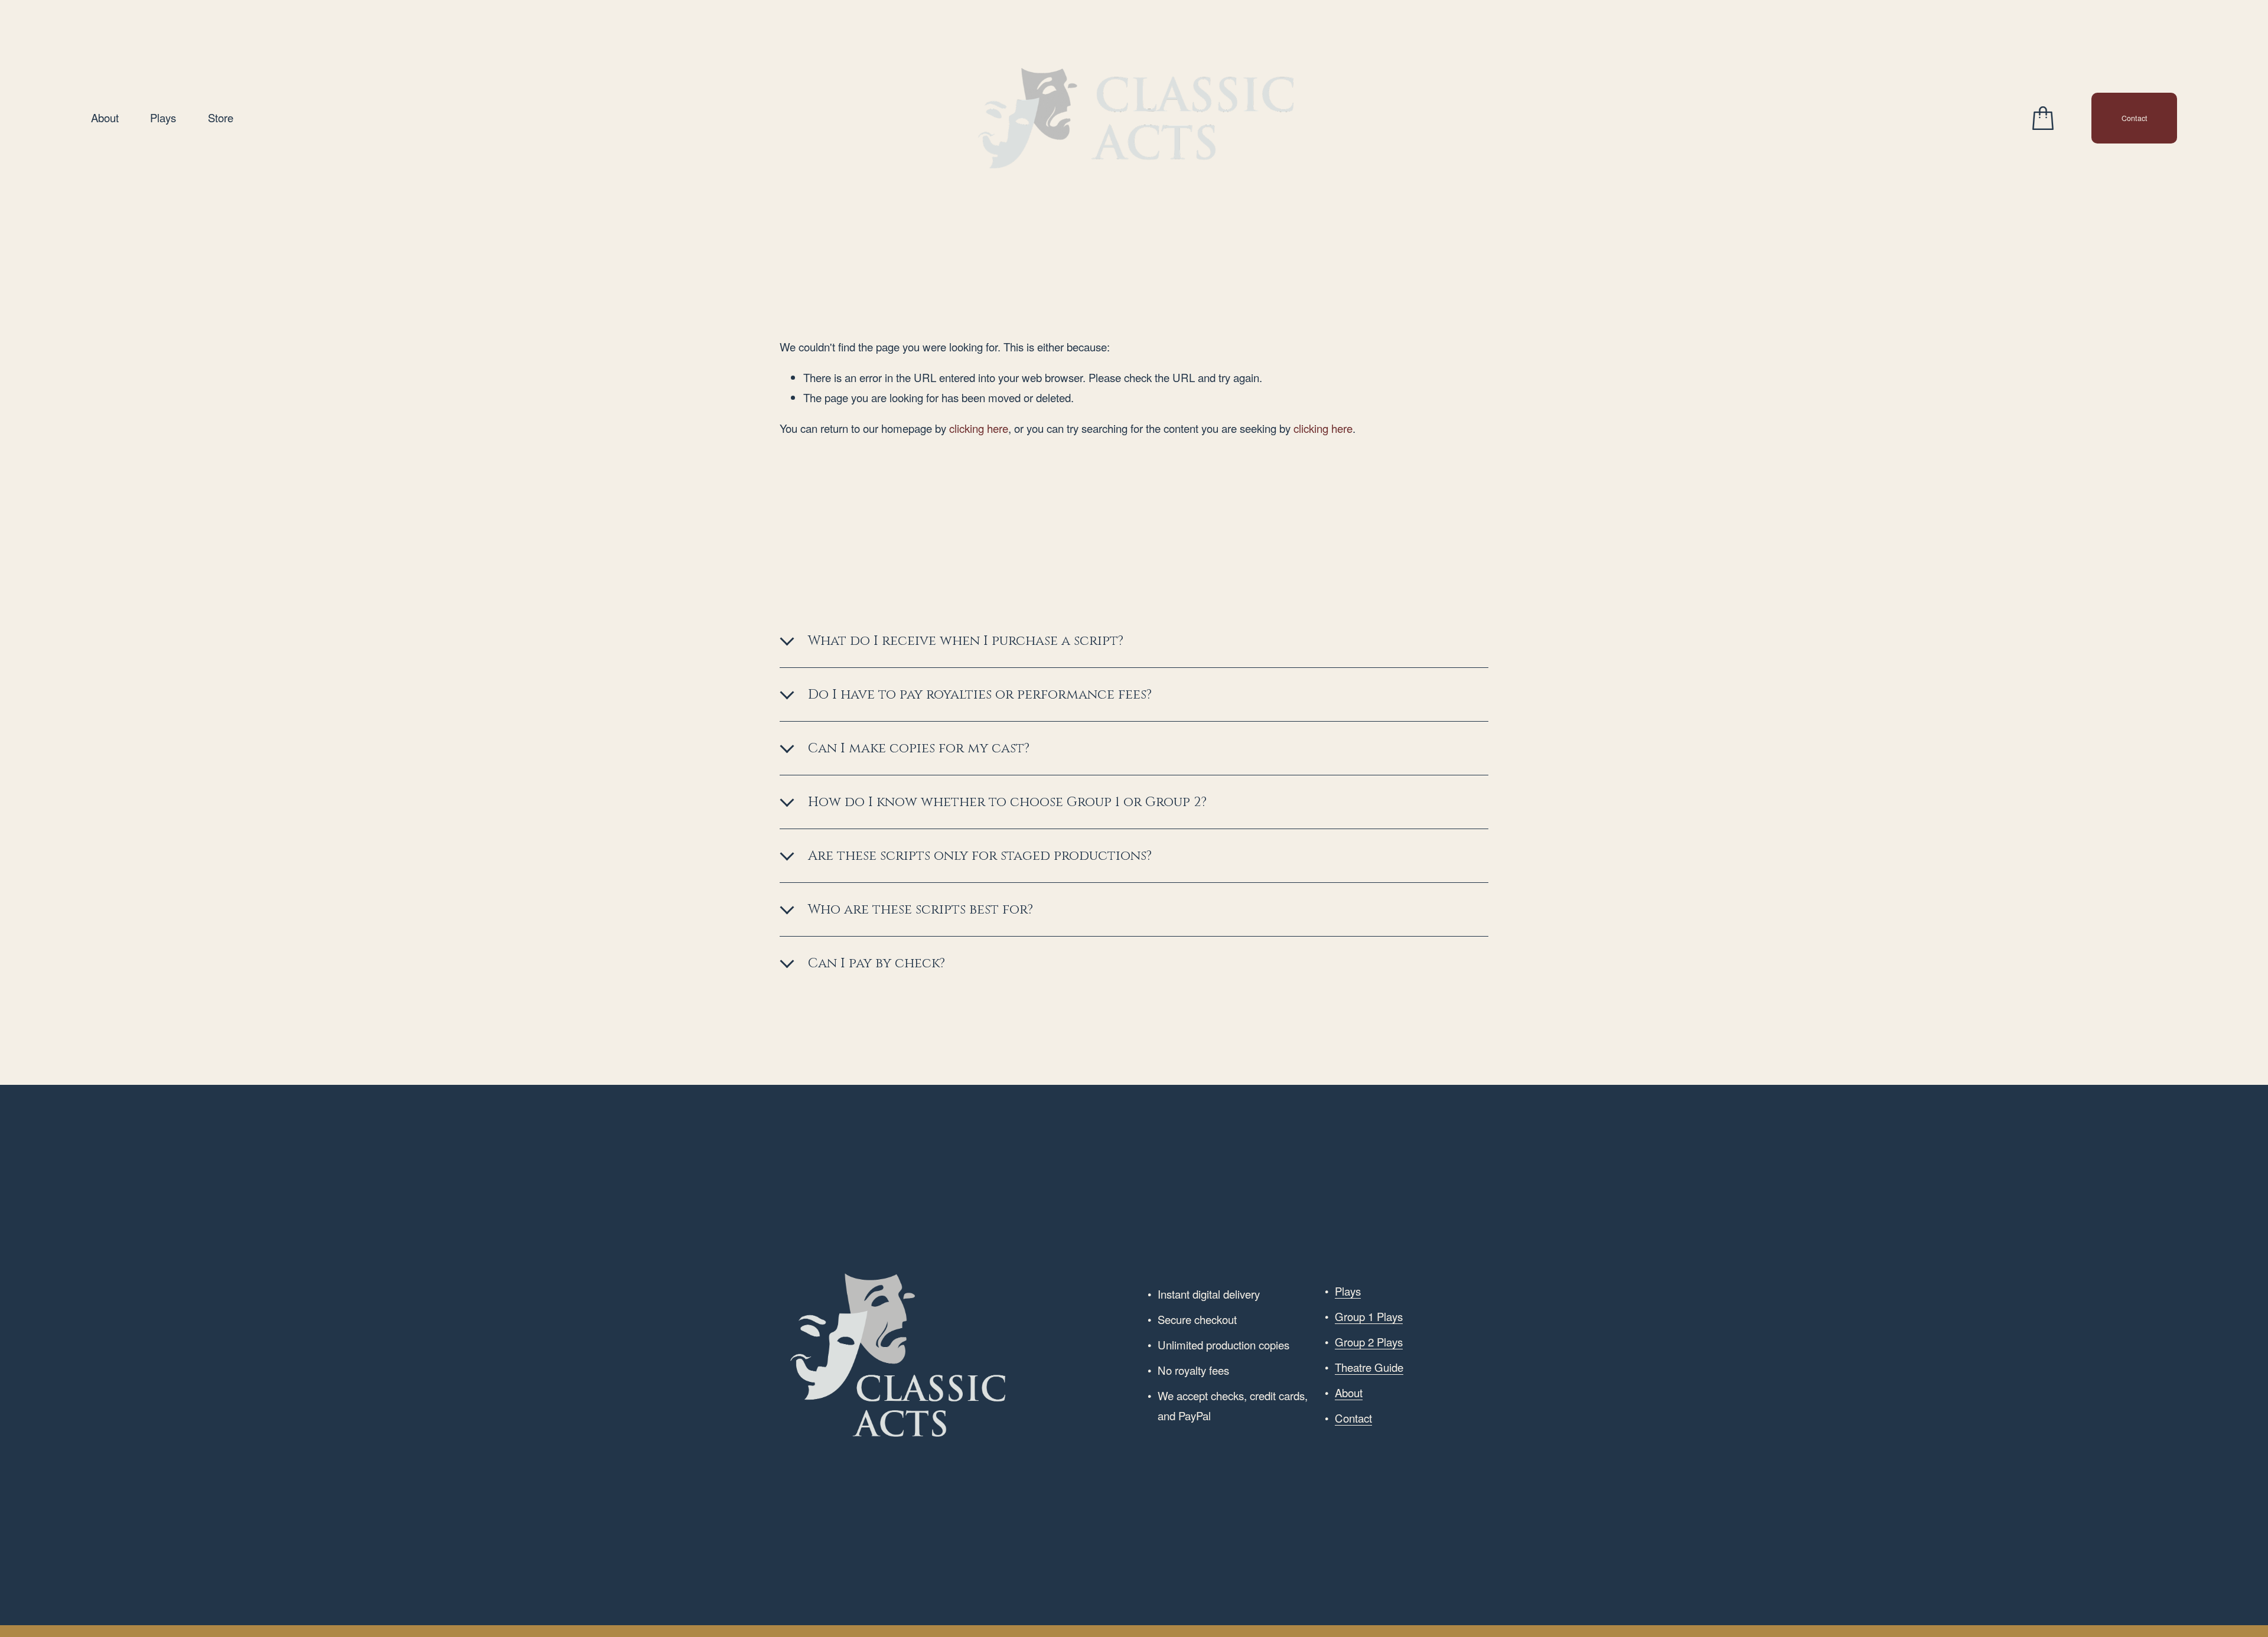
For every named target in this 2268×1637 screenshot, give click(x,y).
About (105, 118)
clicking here (979, 428)
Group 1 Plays (1369, 1316)
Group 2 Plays (1369, 1342)
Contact (2135, 118)
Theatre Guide (1369, 1367)
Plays (163, 118)
